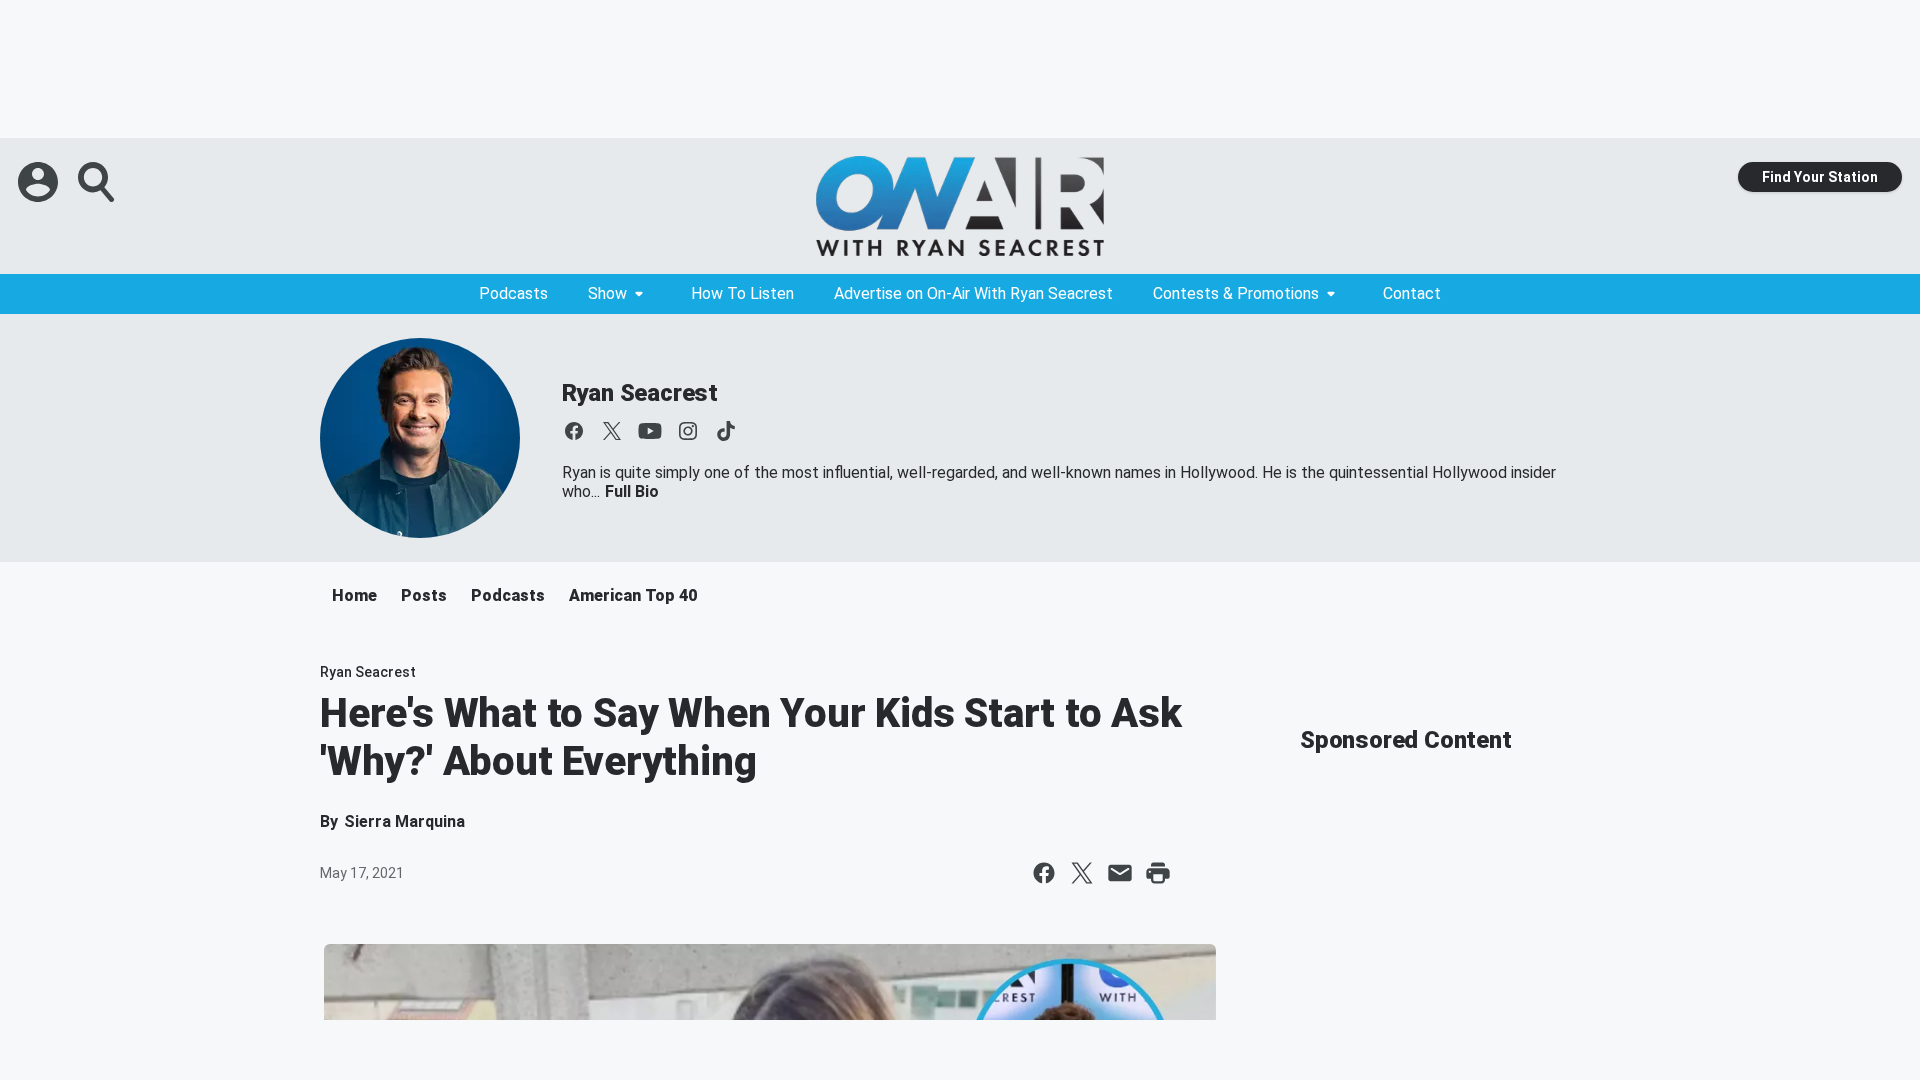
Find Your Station (1820, 177)
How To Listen (742, 293)
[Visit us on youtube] (650, 431)
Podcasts (513, 293)
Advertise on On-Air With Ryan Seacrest (973, 293)
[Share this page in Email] (1120, 873)
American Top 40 (633, 595)
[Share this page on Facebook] (1044, 873)
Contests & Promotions (1236, 293)
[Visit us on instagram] (688, 431)
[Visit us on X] (612, 431)
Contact (1412, 293)
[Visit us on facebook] (574, 431)
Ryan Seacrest (640, 393)
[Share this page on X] (1082, 873)
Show (607, 293)
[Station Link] (960, 206)
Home (354, 595)
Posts (424, 595)
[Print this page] (1158, 873)
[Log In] (40, 182)
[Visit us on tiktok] (726, 431)
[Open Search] (98, 182)
